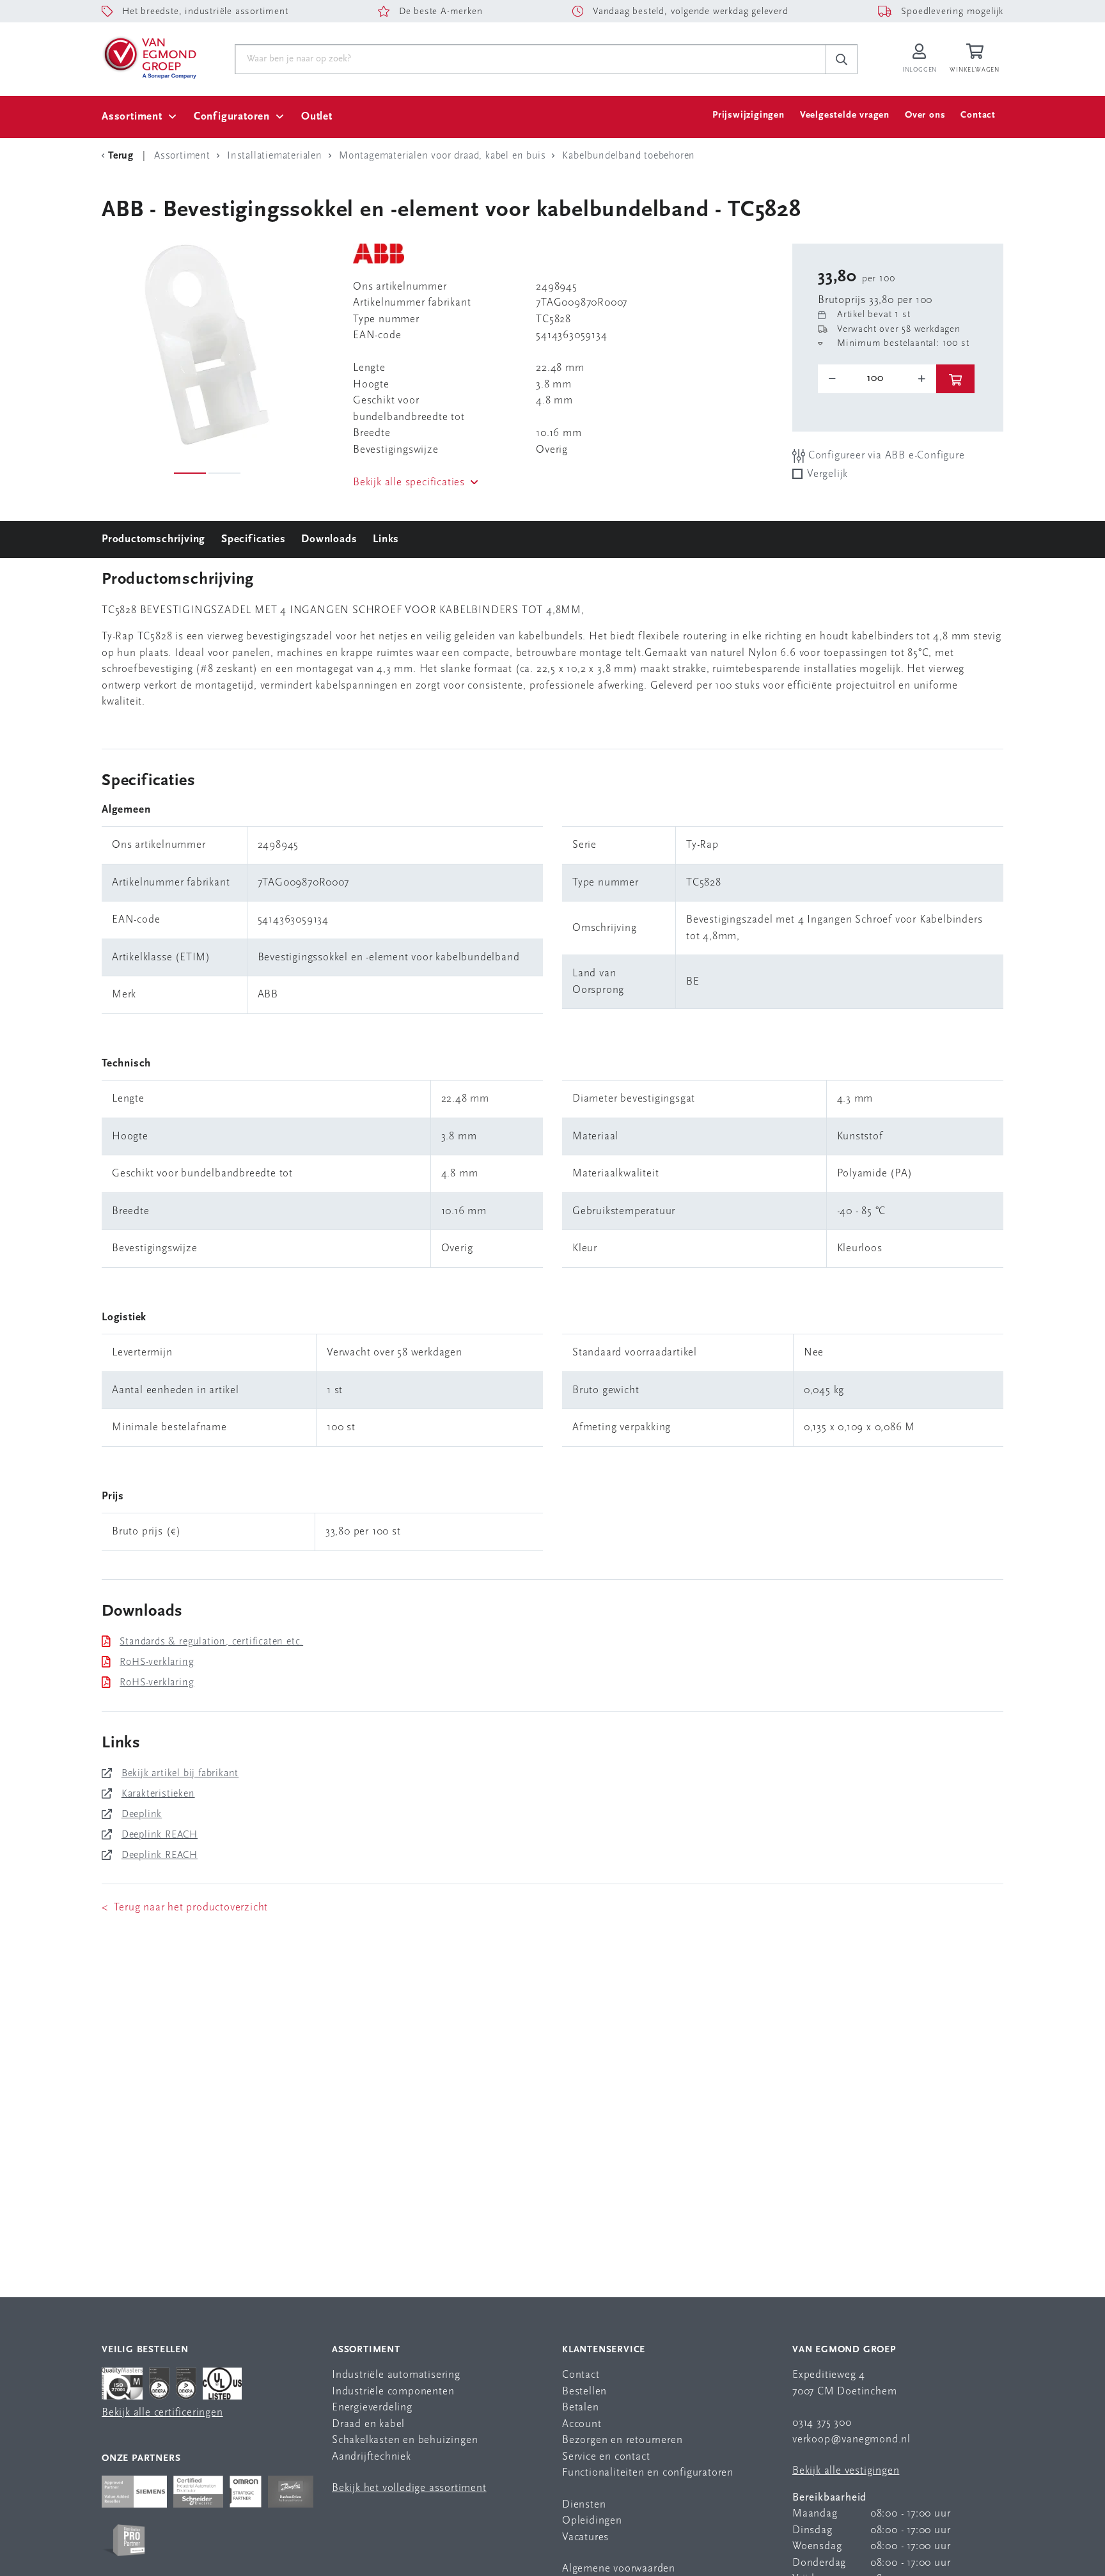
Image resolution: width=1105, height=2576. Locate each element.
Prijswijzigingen (748, 115)
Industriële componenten (393, 2392)
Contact (978, 115)
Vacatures (585, 2537)
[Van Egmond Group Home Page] (149, 57)
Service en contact (606, 2457)
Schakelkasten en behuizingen (405, 2440)
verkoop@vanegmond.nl (851, 2439)
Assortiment (132, 117)
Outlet (317, 117)
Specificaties (253, 539)
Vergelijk (827, 474)
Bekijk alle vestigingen (846, 2471)
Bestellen (584, 2392)
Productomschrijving (153, 539)
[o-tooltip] (877, 379)
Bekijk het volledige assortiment (409, 2488)
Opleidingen (592, 2521)
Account (582, 2424)
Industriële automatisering (396, 2375)
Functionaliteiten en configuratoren (648, 2473)
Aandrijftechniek (372, 2457)
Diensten (584, 2505)
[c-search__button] (842, 59)
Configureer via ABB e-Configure (885, 456)
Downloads (329, 539)
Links (386, 539)
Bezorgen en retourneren (622, 2440)
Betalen (581, 2408)
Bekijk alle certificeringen (162, 2413)
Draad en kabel (368, 2424)
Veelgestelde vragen (845, 115)
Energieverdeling (372, 2408)
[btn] (955, 379)
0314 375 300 (822, 2423)
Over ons (925, 115)
